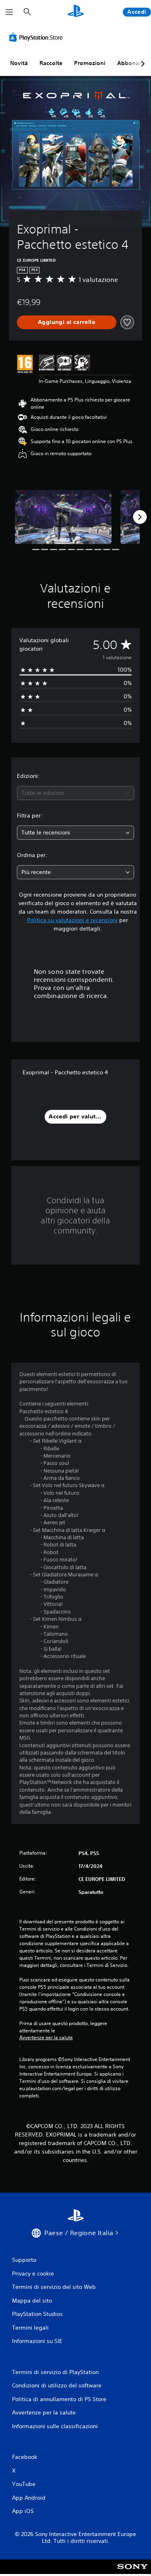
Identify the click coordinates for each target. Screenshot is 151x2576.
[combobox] (75, 793)
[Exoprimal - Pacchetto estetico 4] (63, 517)
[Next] (140, 517)
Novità (19, 63)
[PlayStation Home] (76, 12)
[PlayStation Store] (37, 37)
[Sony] (133, 2572)
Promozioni (90, 63)
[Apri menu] (9, 12)
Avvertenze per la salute (46, 2038)
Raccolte (51, 63)
